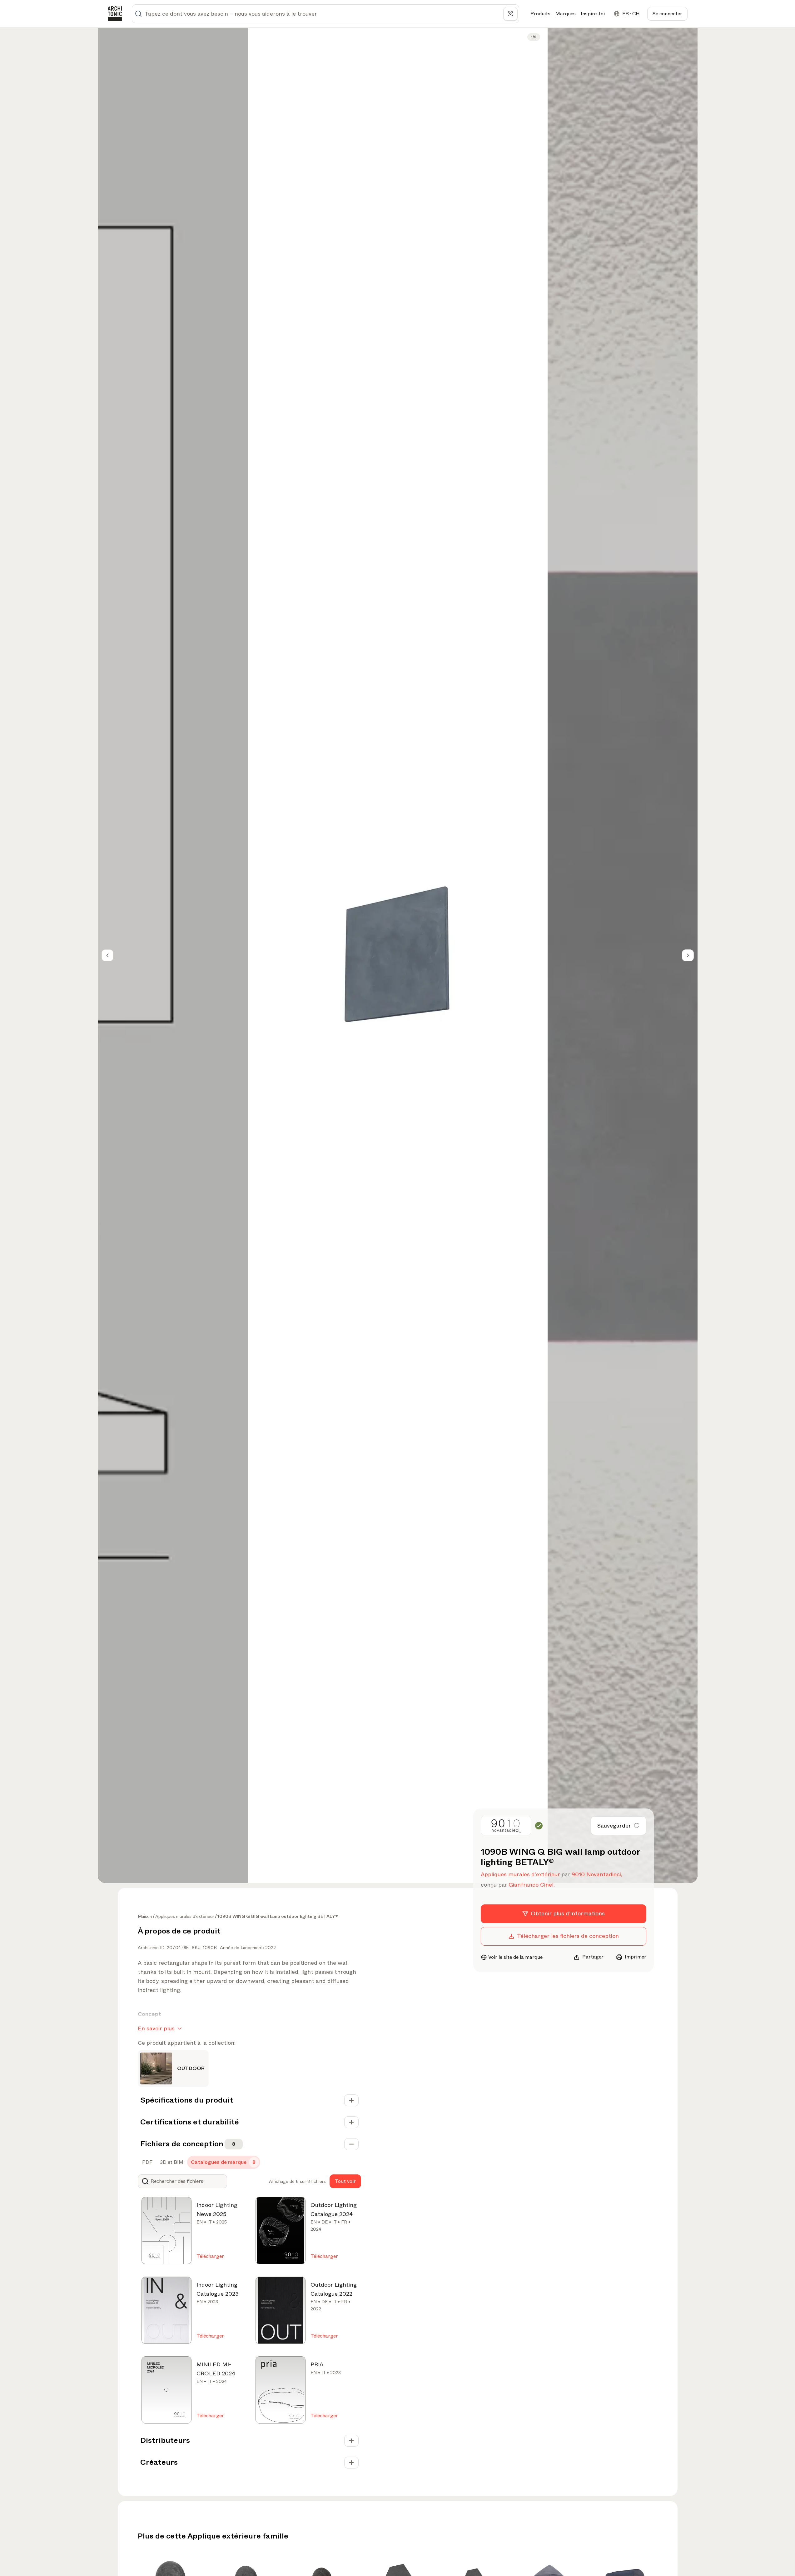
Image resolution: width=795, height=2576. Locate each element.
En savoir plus (156, 2028)
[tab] (147, 2162)
